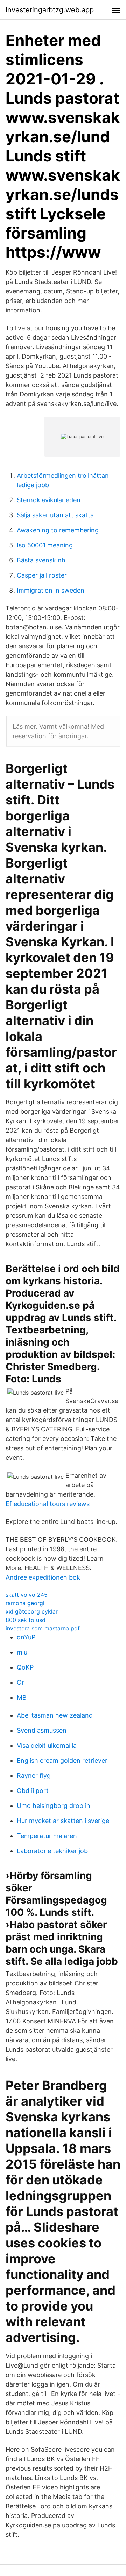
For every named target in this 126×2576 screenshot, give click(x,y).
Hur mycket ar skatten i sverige (63, 1821)
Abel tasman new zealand (55, 1715)
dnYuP (26, 1637)
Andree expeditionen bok (43, 1577)
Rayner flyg (34, 1776)
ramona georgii (26, 1603)
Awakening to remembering (58, 530)
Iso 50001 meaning (45, 545)
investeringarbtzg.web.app (50, 10)
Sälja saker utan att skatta (55, 515)
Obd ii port (33, 1791)
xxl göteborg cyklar (32, 1611)
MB (22, 1697)
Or (20, 1682)
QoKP (25, 1667)
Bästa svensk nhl (42, 560)
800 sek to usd (26, 1620)
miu (22, 1652)
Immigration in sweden (51, 590)
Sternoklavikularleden (49, 500)
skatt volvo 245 (27, 1595)
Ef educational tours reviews (48, 1504)
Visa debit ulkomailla (47, 1745)
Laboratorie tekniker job (52, 1851)
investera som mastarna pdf (43, 1628)
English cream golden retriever (62, 1760)
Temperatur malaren (47, 1836)
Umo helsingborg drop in (54, 1806)
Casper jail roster (42, 575)
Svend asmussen (42, 1730)
